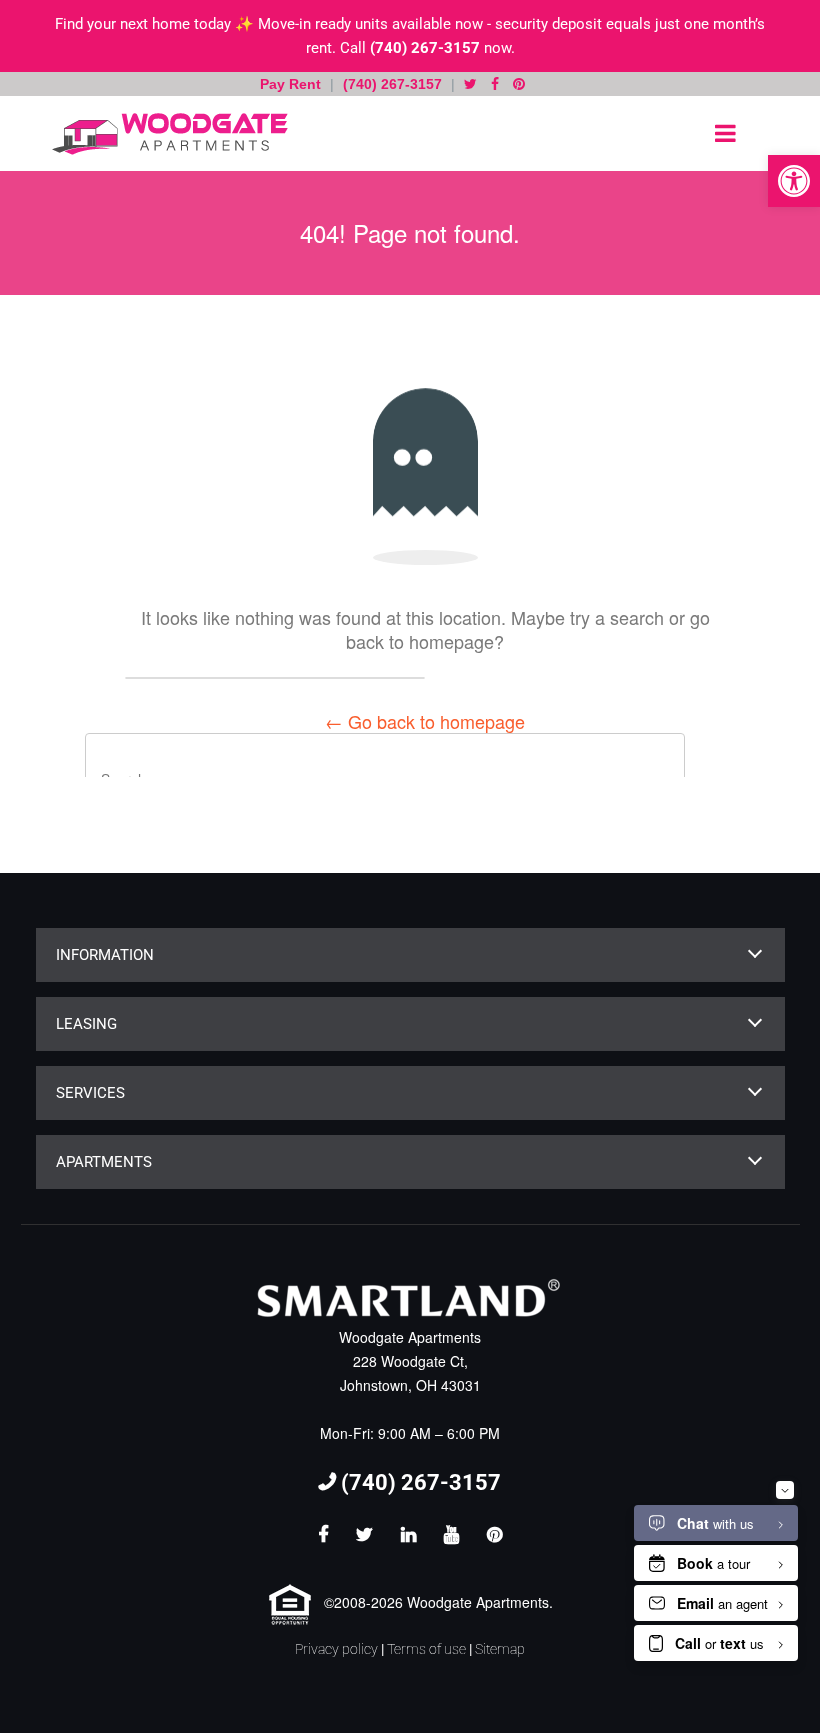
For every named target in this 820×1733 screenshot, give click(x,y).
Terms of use (426, 1649)
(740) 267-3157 (425, 48)
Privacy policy (336, 1649)
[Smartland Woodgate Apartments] (165, 133)
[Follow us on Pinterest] (519, 84)
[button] (794, 181)
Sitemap (500, 1649)
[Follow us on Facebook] (495, 84)
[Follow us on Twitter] (470, 84)
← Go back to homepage (425, 721)
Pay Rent (292, 84)
